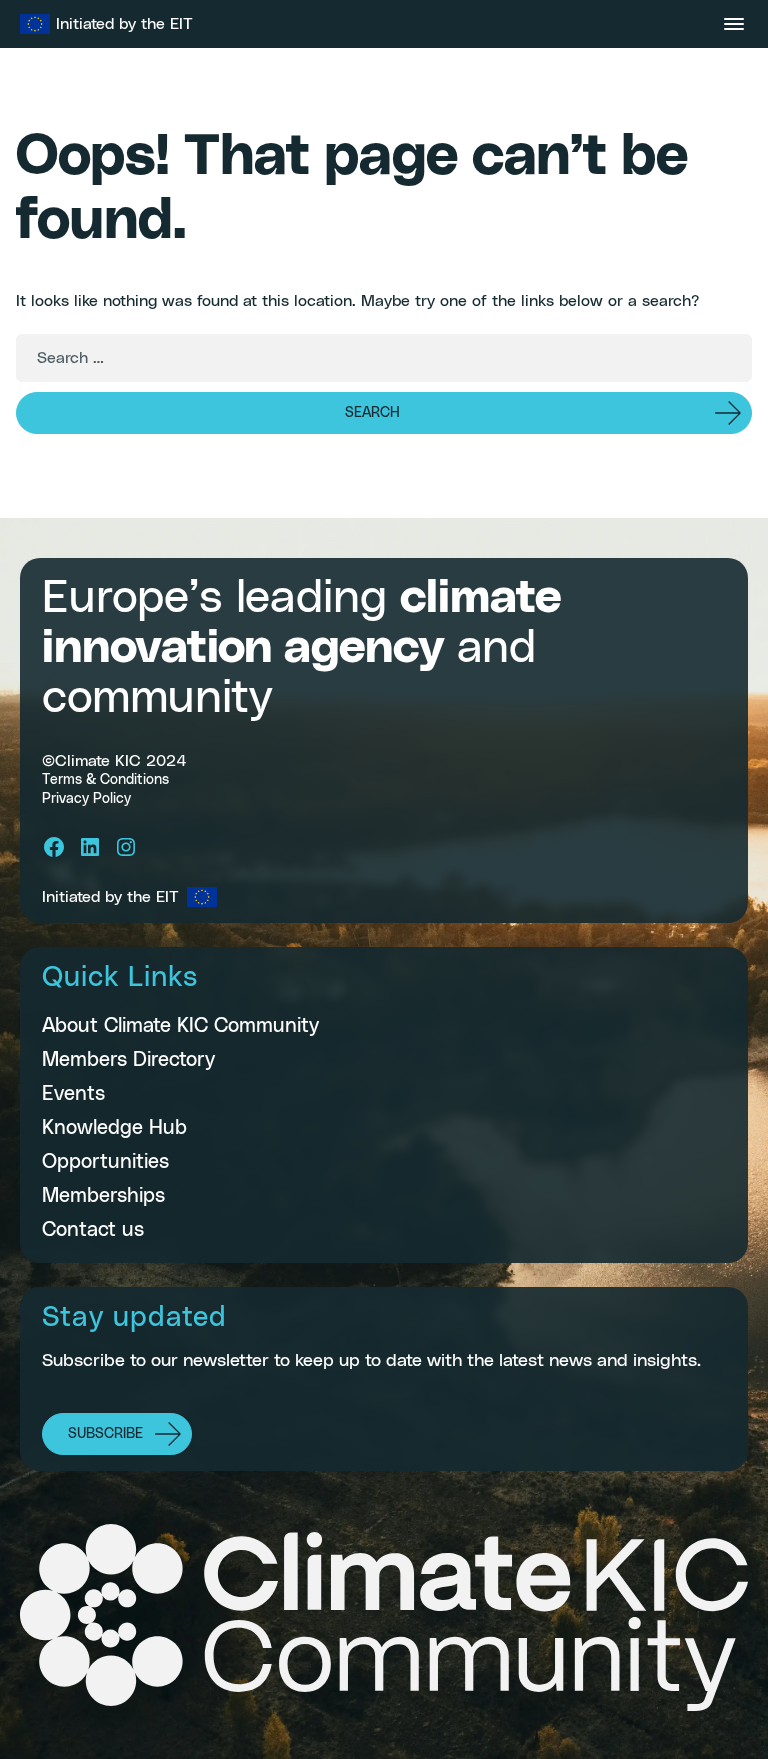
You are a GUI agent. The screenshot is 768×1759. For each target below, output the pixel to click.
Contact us (93, 1230)
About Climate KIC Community (180, 1026)
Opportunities (105, 1162)
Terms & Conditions (105, 780)
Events (73, 1094)
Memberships (103, 1196)
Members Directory (128, 1060)
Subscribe (105, 1434)
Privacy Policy (86, 799)
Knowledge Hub (114, 1128)
